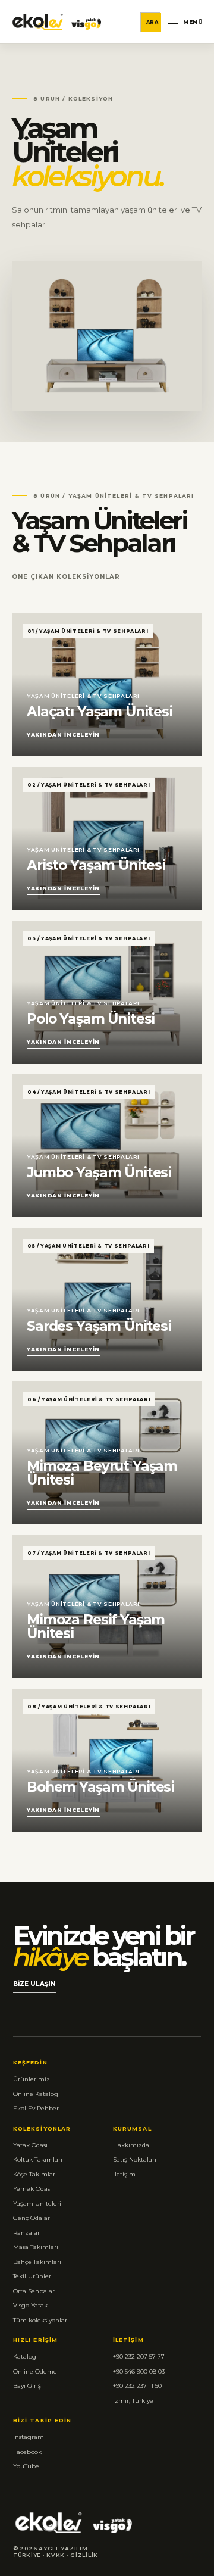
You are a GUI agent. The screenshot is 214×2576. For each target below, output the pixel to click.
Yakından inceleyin (63, 735)
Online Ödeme (35, 2371)
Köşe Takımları (35, 2174)
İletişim (124, 2174)
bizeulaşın (34, 1986)
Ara (152, 22)
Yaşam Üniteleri (37, 2204)
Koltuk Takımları (38, 2159)
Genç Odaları (32, 2218)
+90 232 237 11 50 (137, 2386)
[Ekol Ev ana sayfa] (57, 22)
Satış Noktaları (135, 2159)
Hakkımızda (131, 2145)
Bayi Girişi (28, 2386)
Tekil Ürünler (32, 2276)
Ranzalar (26, 2233)
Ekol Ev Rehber (36, 2108)
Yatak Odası (30, 2145)
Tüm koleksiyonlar (40, 2320)
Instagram (29, 2437)
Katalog (25, 2357)
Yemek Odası (32, 2189)
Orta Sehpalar (34, 2291)
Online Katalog (36, 2094)
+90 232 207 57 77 (139, 2357)
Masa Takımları (36, 2247)
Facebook (27, 2452)
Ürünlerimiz (32, 2079)
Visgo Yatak (30, 2305)
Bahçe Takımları (37, 2262)
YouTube (26, 2466)
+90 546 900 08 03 (139, 2371)
